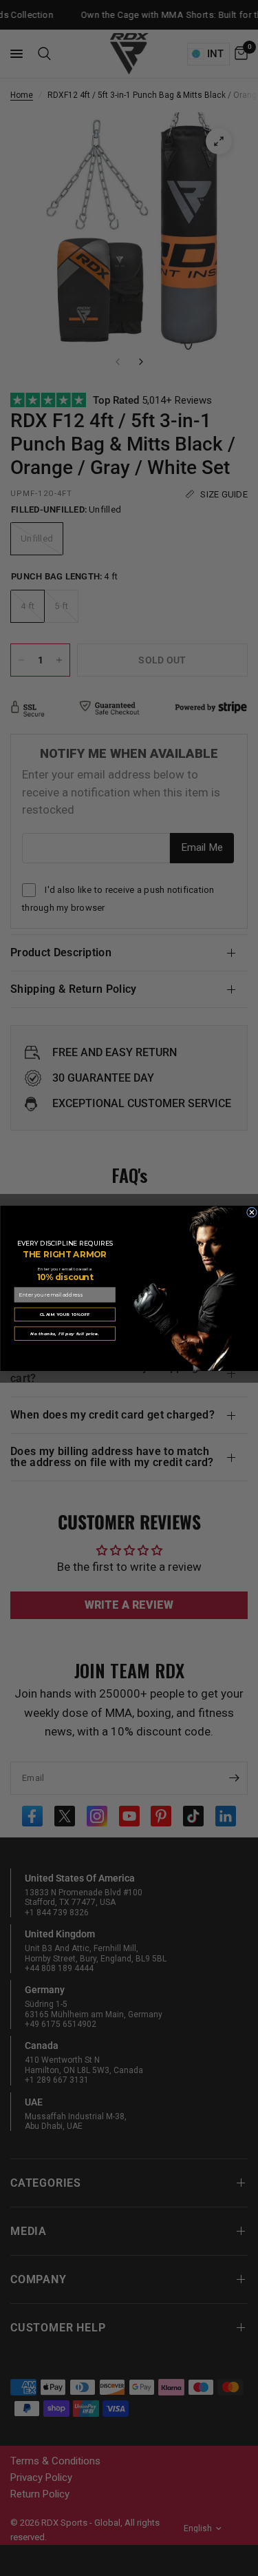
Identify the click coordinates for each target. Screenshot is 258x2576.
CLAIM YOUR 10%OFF (65, 1313)
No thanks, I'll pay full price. (65, 1333)
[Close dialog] (251, 1212)
